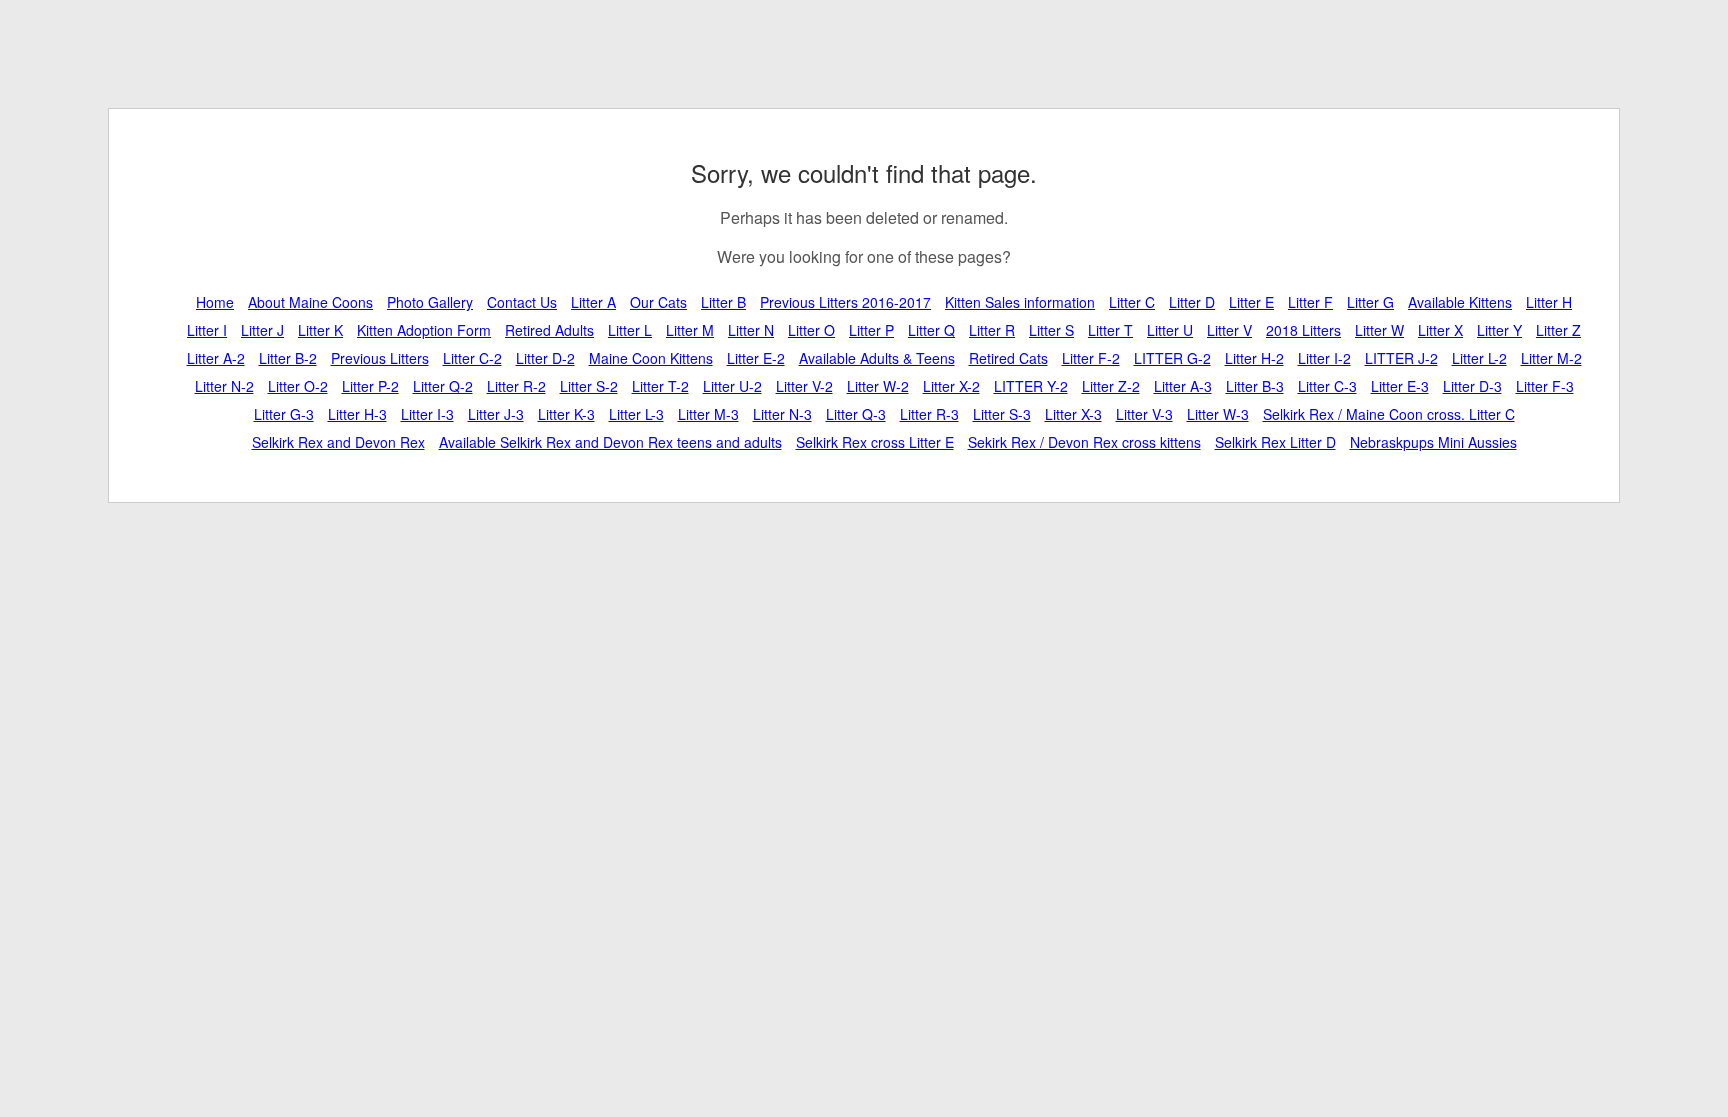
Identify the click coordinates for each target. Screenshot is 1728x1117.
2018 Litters (1303, 330)
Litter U (1170, 330)
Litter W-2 (878, 386)
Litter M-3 (708, 414)
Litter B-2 (288, 358)
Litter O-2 (298, 386)
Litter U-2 (732, 386)
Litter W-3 (1218, 414)
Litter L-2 (1479, 358)
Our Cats (658, 302)
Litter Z (1558, 330)
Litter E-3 (1400, 386)
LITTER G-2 (1172, 358)
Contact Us (522, 302)
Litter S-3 (1002, 414)
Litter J (262, 330)
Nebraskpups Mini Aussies (1433, 442)
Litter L (630, 330)
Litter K (320, 330)
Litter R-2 (516, 386)
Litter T (1110, 330)
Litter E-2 (756, 358)
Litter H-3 (357, 414)
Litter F (1310, 302)
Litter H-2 (1254, 358)
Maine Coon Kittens (651, 358)
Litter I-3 (427, 414)
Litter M (690, 330)
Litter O (811, 330)
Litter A (593, 302)
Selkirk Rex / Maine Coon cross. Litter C (1389, 414)
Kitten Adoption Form (424, 330)
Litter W (1379, 330)
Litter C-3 (1327, 386)
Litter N (751, 330)
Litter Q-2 (443, 386)
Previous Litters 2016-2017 (845, 302)
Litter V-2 (804, 386)
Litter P (871, 330)
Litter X (1440, 330)
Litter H (1549, 302)
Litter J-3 (496, 414)
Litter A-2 (216, 358)
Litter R (992, 330)
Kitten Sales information (1020, 302)
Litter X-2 (951, 386)
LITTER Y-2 (1031, 386)
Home (215, 302)
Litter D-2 (545, 358)
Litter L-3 (636, 414)
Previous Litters (380, 358)
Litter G (1370, 302)
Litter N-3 (782, 414)
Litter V (1229, 330)
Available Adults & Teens (877, 358)
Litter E (1251, 302)
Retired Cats (1008, 358)
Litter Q (931, 330)
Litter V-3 (1144, 414)
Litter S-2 (589, 386)
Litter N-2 (224, 386)
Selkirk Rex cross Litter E (875, 442)
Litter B (723, 302)
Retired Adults (549, 330)
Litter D (1192, 302)
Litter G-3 (284, 414)
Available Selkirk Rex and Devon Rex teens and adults (610, 442)
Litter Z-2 (1111, 386)
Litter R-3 (929, 414)
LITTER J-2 (1401, 358)
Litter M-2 (1551, 358)
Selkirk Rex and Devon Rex (338, 442)
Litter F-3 (1545, 386)
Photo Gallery (430, 302)
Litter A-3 (1183, 386)
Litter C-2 (472, 358)
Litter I (207, 330)
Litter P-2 (370, 386)
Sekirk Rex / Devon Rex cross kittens (1084, 442)
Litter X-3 (1073, 414)
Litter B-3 (1255, 386)
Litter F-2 (1091, 358)
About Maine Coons (310, 302)
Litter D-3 (1472, 386)
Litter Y (1499, 330)
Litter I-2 (1324, 358)
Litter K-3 (566, 414)
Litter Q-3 (856, 414)
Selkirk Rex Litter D (1275, 442)
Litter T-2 (660, 386)
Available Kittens (1460, 302)
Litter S (1051, 330)
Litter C (1132, 302)
